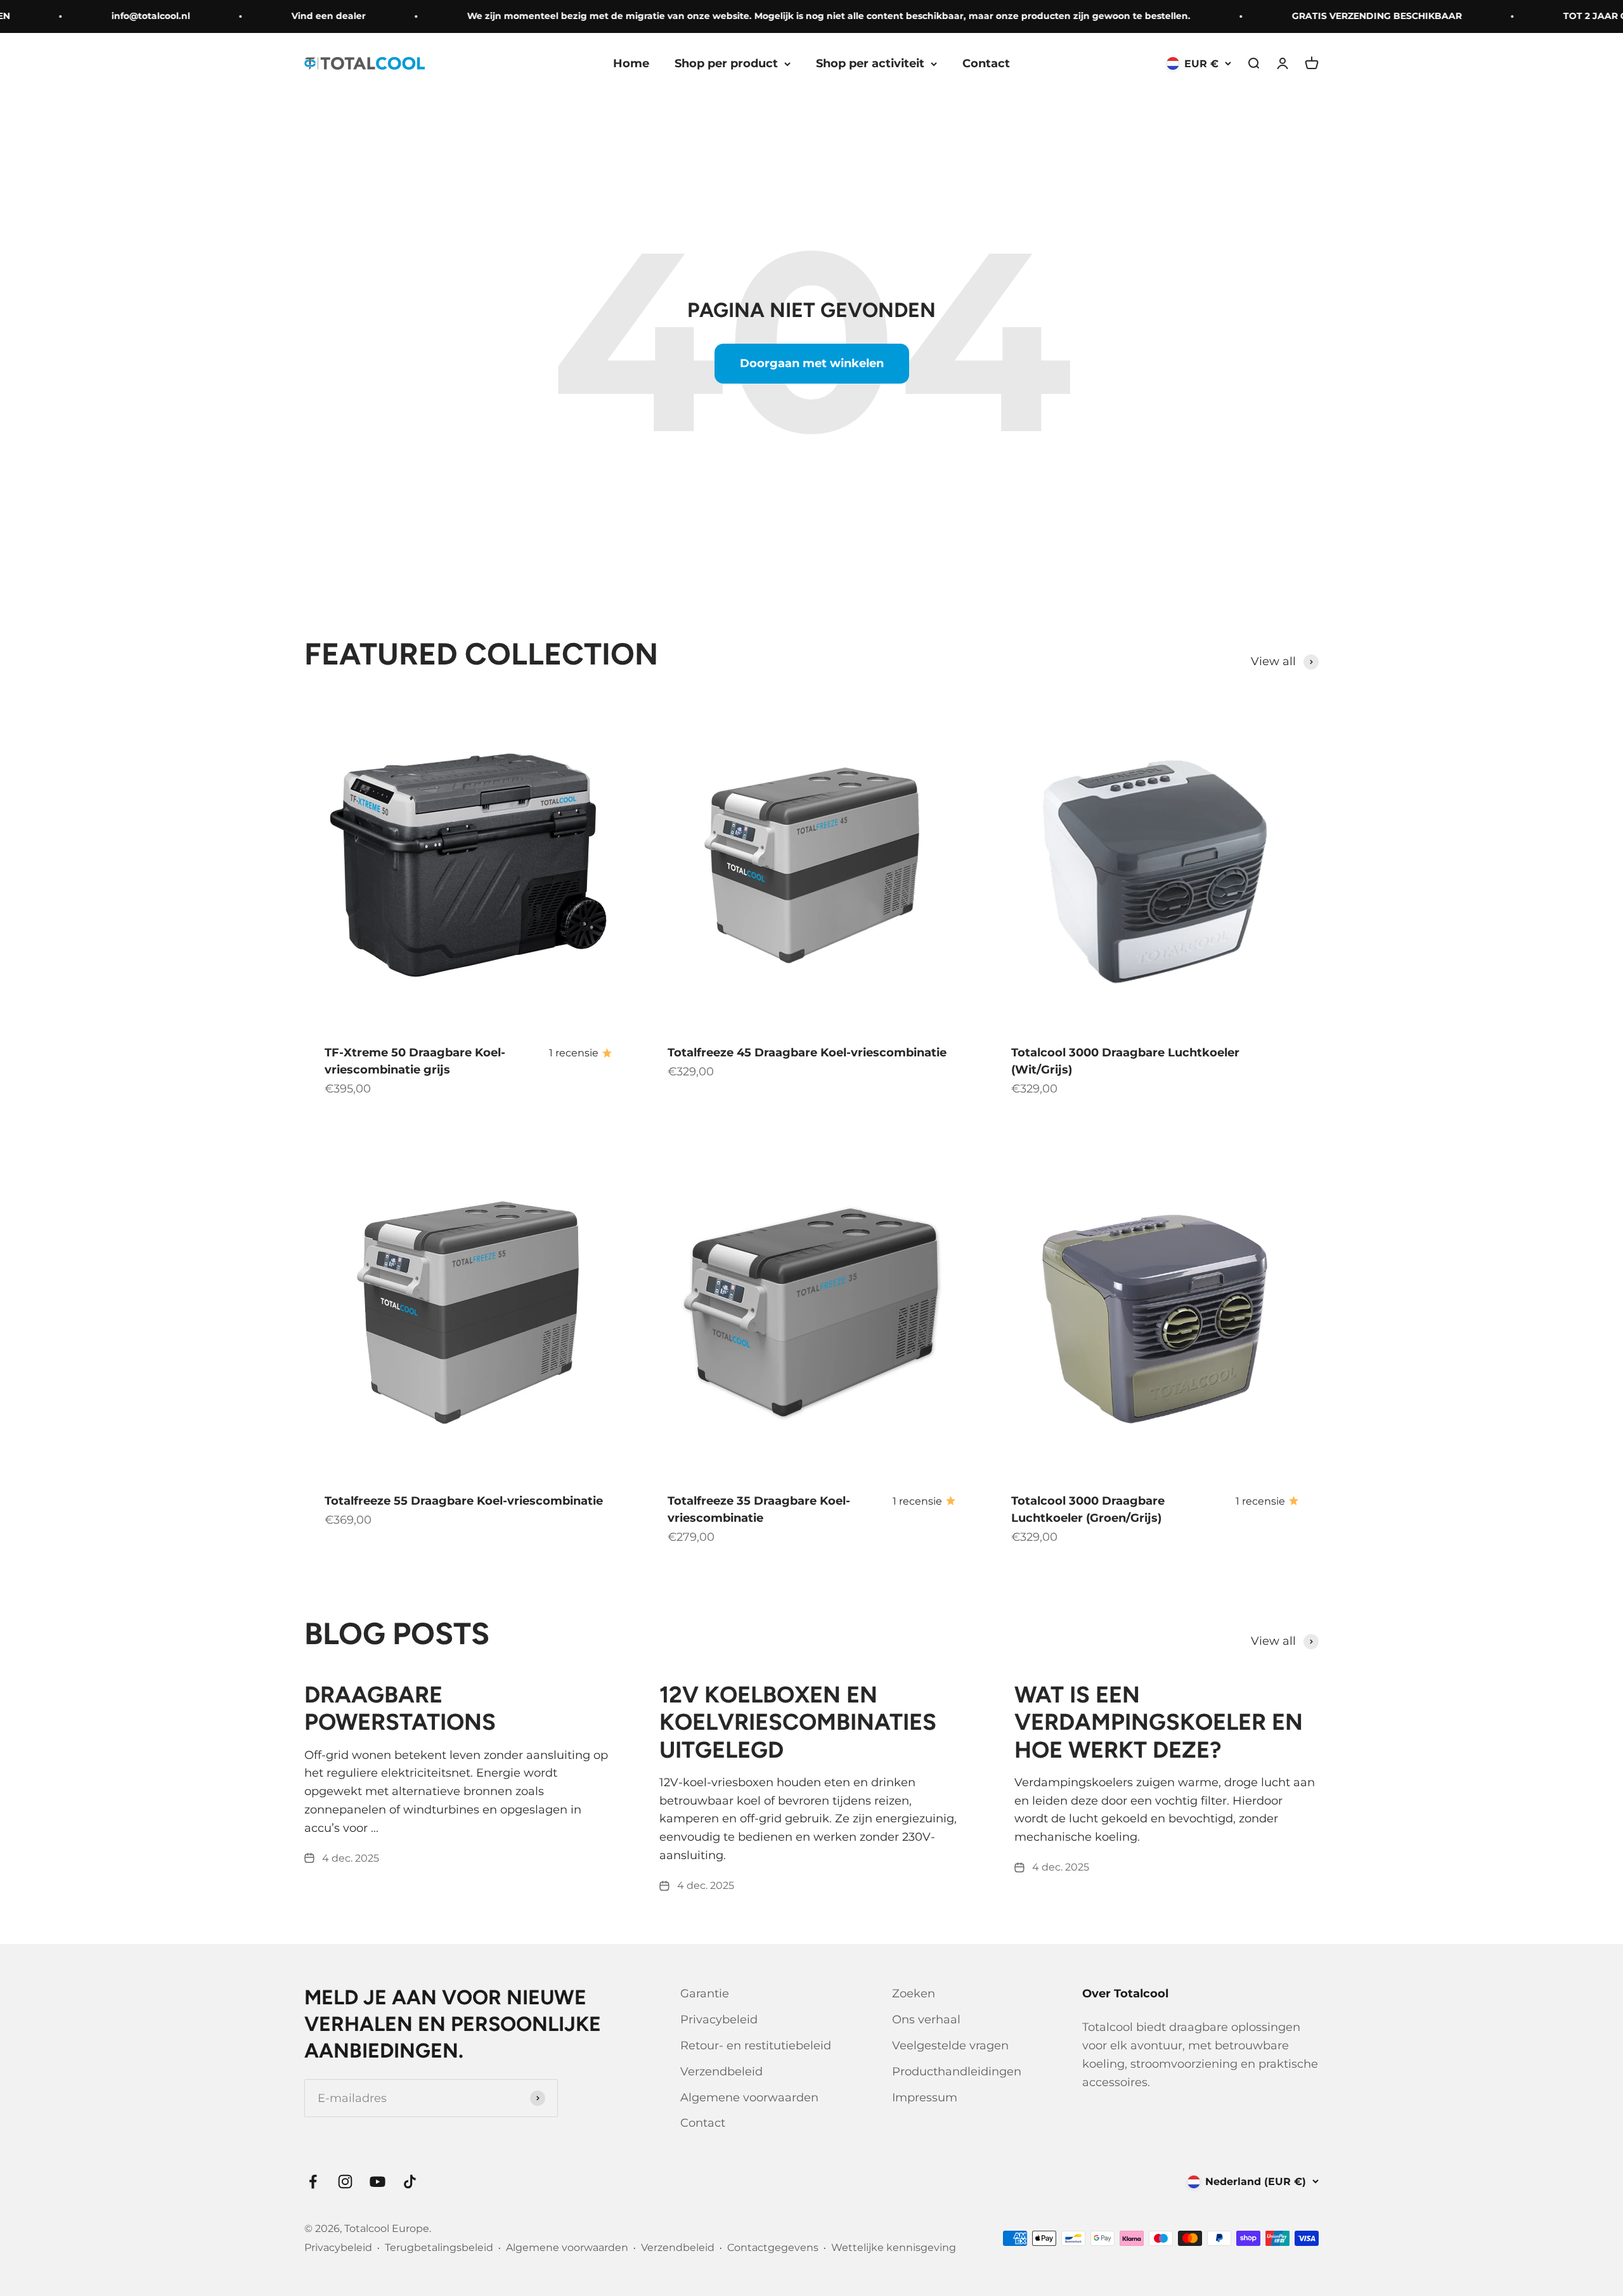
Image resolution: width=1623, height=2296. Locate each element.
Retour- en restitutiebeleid (756, 2046)
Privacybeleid (719, 2020)
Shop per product (726, 63)
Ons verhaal (926, 2020)
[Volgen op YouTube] (378, 2182)
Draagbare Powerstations (400, 1708)
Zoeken (914, 1994)
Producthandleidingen (957, 2072)
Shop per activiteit (870, 63)
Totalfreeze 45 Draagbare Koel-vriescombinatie (807, 1053)
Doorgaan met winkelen (812, 363)
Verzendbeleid (721, 2072)
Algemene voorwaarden (749, 2098)
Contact (986, 63)
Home (631, 63)
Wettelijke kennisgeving (894, 2247)
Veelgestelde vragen (950, 2046)
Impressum (925, 2098)
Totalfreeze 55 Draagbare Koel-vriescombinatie (464, 1501)
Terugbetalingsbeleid (439, 2247)
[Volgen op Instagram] (345, 2182)
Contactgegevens (773, 2247)
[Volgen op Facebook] (313, 2182)
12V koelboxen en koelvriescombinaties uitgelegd (798, 1722)
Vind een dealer (288, 16)
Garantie (705, 1994)
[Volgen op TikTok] (410, 2182)
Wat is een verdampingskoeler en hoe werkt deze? (1159, 1722)
